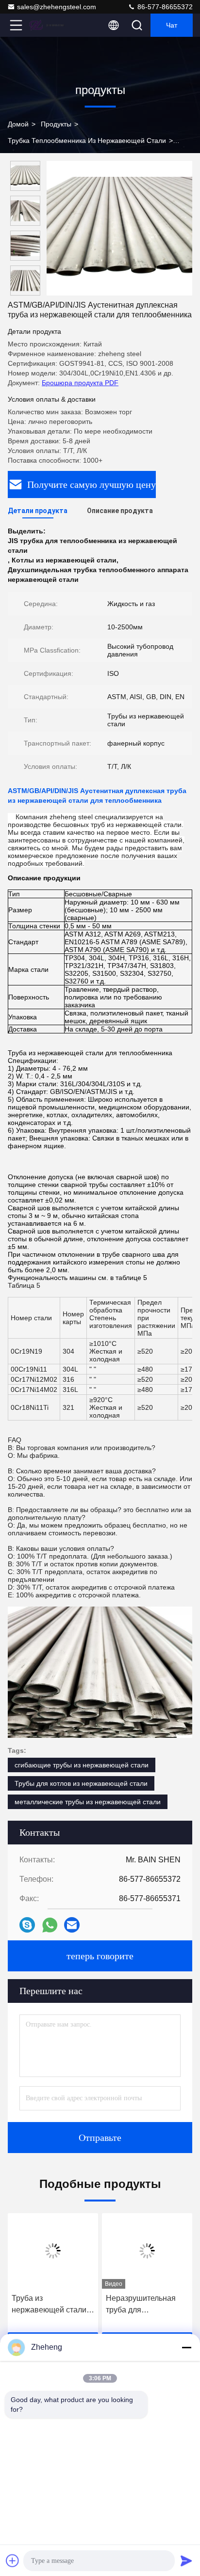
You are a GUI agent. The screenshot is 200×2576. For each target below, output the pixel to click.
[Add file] (13, 2560)
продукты (56, 124)
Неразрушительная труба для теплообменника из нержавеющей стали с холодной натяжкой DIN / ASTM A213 (146, 2305)
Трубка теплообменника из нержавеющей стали (87, 141)
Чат (172, 25)
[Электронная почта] (72, 1925)
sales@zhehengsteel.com (57, 7)
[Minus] (186, 2347)
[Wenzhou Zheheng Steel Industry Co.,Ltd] (48, 25)
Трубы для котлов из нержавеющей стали (81, 1783)
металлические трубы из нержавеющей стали (88, 1802)
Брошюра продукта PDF (80, 383)
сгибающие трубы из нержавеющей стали (82, 1765)
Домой (18, 124)
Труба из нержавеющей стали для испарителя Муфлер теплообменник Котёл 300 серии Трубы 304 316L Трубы (51, 2305)
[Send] (186, 2560)
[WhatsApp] (50, 1925)
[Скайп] (27, 1925)
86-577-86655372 (164, 7)
